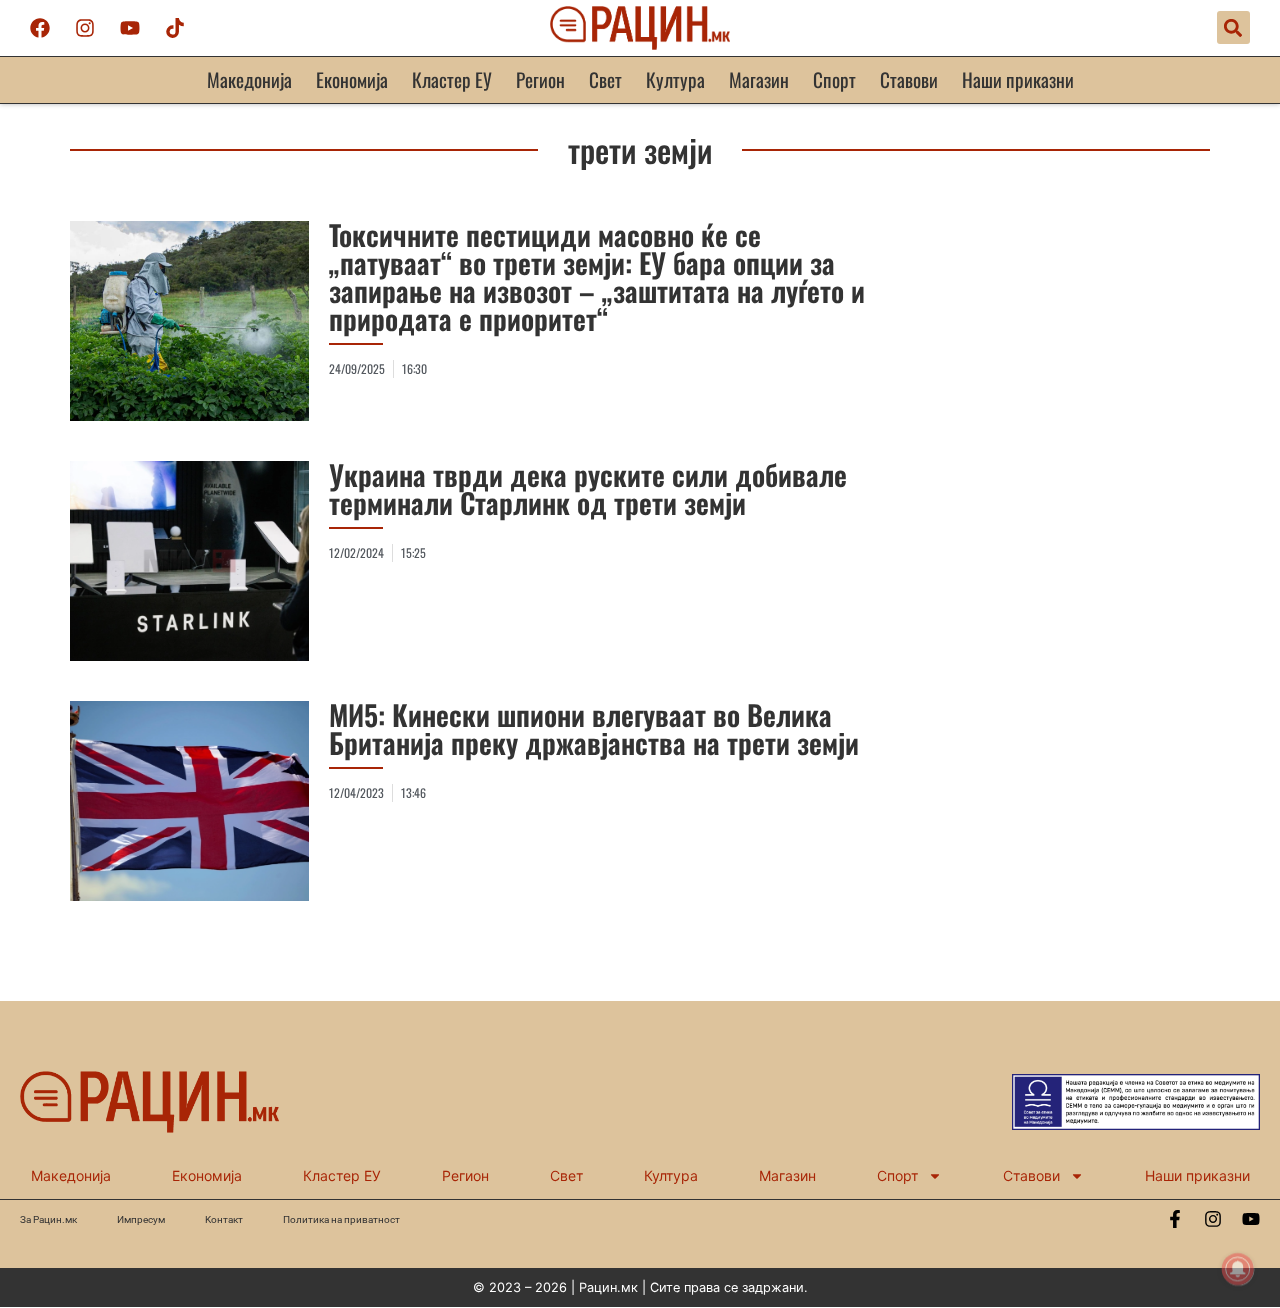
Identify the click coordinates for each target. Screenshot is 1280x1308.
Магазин (759, 79)
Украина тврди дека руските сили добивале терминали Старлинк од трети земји (588, 488)
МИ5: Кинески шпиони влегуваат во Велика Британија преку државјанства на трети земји (594, 728)
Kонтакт (224, 1219)
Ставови (909, 79)
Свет (605, 79)
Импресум (141, 1219)
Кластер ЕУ (452, 79)
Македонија (249, 79)
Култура (675, 79)
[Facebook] (40, 28)
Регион (540, 79)
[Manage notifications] (1238, 1269)
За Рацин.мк (48, 1219)
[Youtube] (130, 28)
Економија (352, 79)
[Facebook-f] (1175, 1219)
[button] (1233, 27)
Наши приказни (1018, 79)
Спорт (834, 79)
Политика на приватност (341, 1219)
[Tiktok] (175, 28)
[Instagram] (85, 28)
